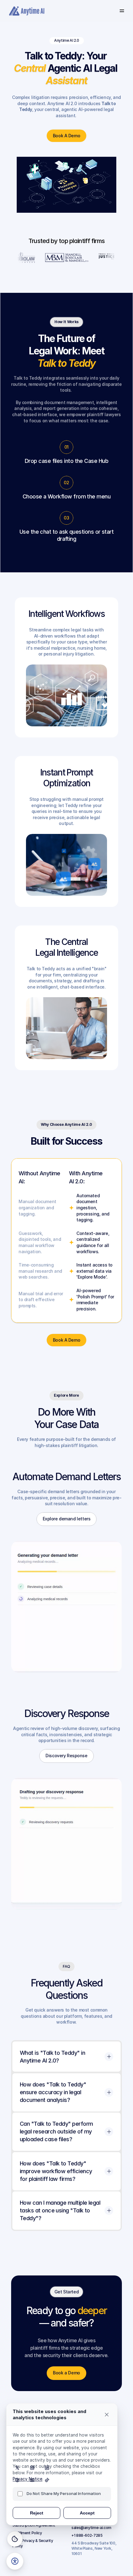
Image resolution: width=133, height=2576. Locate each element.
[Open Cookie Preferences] (15, 2539)
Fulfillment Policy (27, 2533)
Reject (37, 2513)
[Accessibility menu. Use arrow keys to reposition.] (15, 2561)
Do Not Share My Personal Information (64, 2493)
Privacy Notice (28, 2479)
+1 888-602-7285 (87, 2535)
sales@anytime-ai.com (91, 2528)
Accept (87, 2513)
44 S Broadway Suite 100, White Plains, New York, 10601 (94, 2548)
